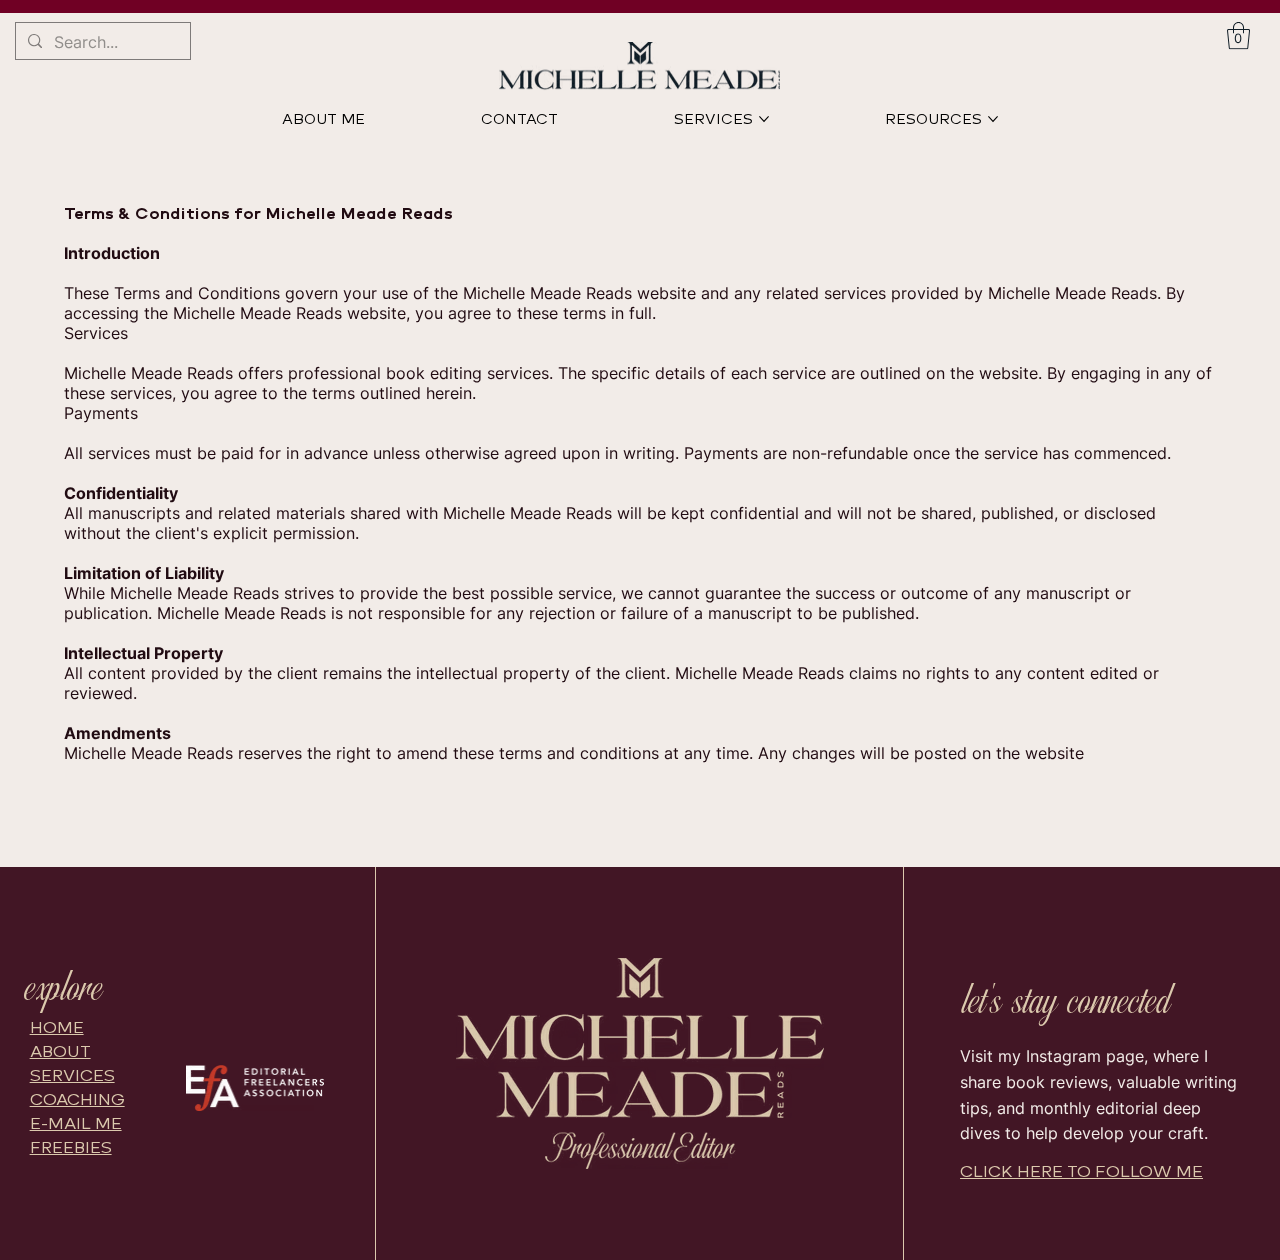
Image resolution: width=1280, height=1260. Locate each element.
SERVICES (72, 1075)
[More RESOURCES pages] (993, 119)
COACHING (77, 1099)
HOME (57, 1027)
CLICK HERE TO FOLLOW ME (1081, 1171)
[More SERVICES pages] (764, 119)
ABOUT (60, 1051)
